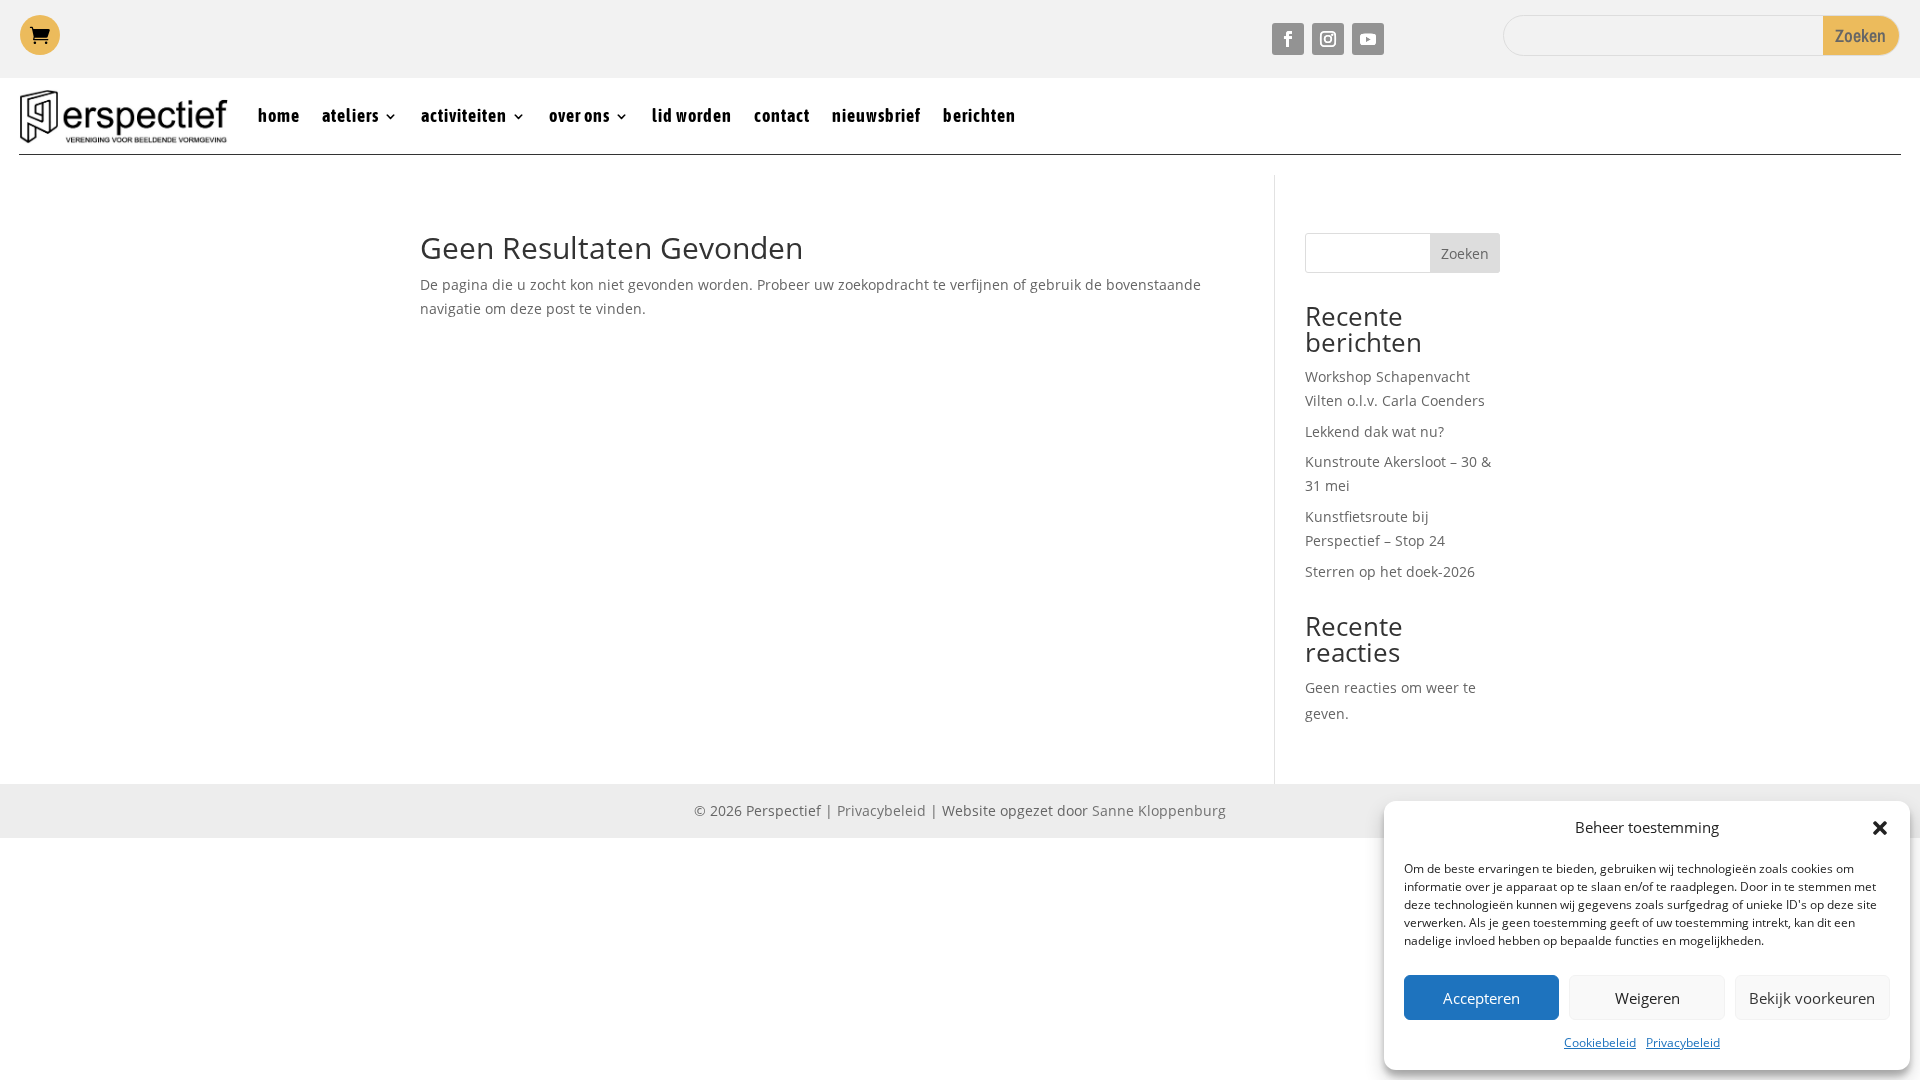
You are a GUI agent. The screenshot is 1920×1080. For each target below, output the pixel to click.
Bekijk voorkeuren (1812, 998)
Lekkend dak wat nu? (1374, 431)
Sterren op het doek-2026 (1390, 571)
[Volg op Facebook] (1288, 39)
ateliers (350, 115)
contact (782, 115)
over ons (579, 115)
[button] (1880, 828)
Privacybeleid (1683, 1042)
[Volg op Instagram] (1328, 39)
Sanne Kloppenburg (1159, 810)
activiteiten (464, 115)
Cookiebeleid (1600, 1042)
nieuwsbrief (876, 115)
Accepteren (1481, 998)
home (279, 115)
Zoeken (1465, 253)
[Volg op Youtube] (1368, 39)
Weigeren (1647, 998)
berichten (979, 115)
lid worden (692, 115)
